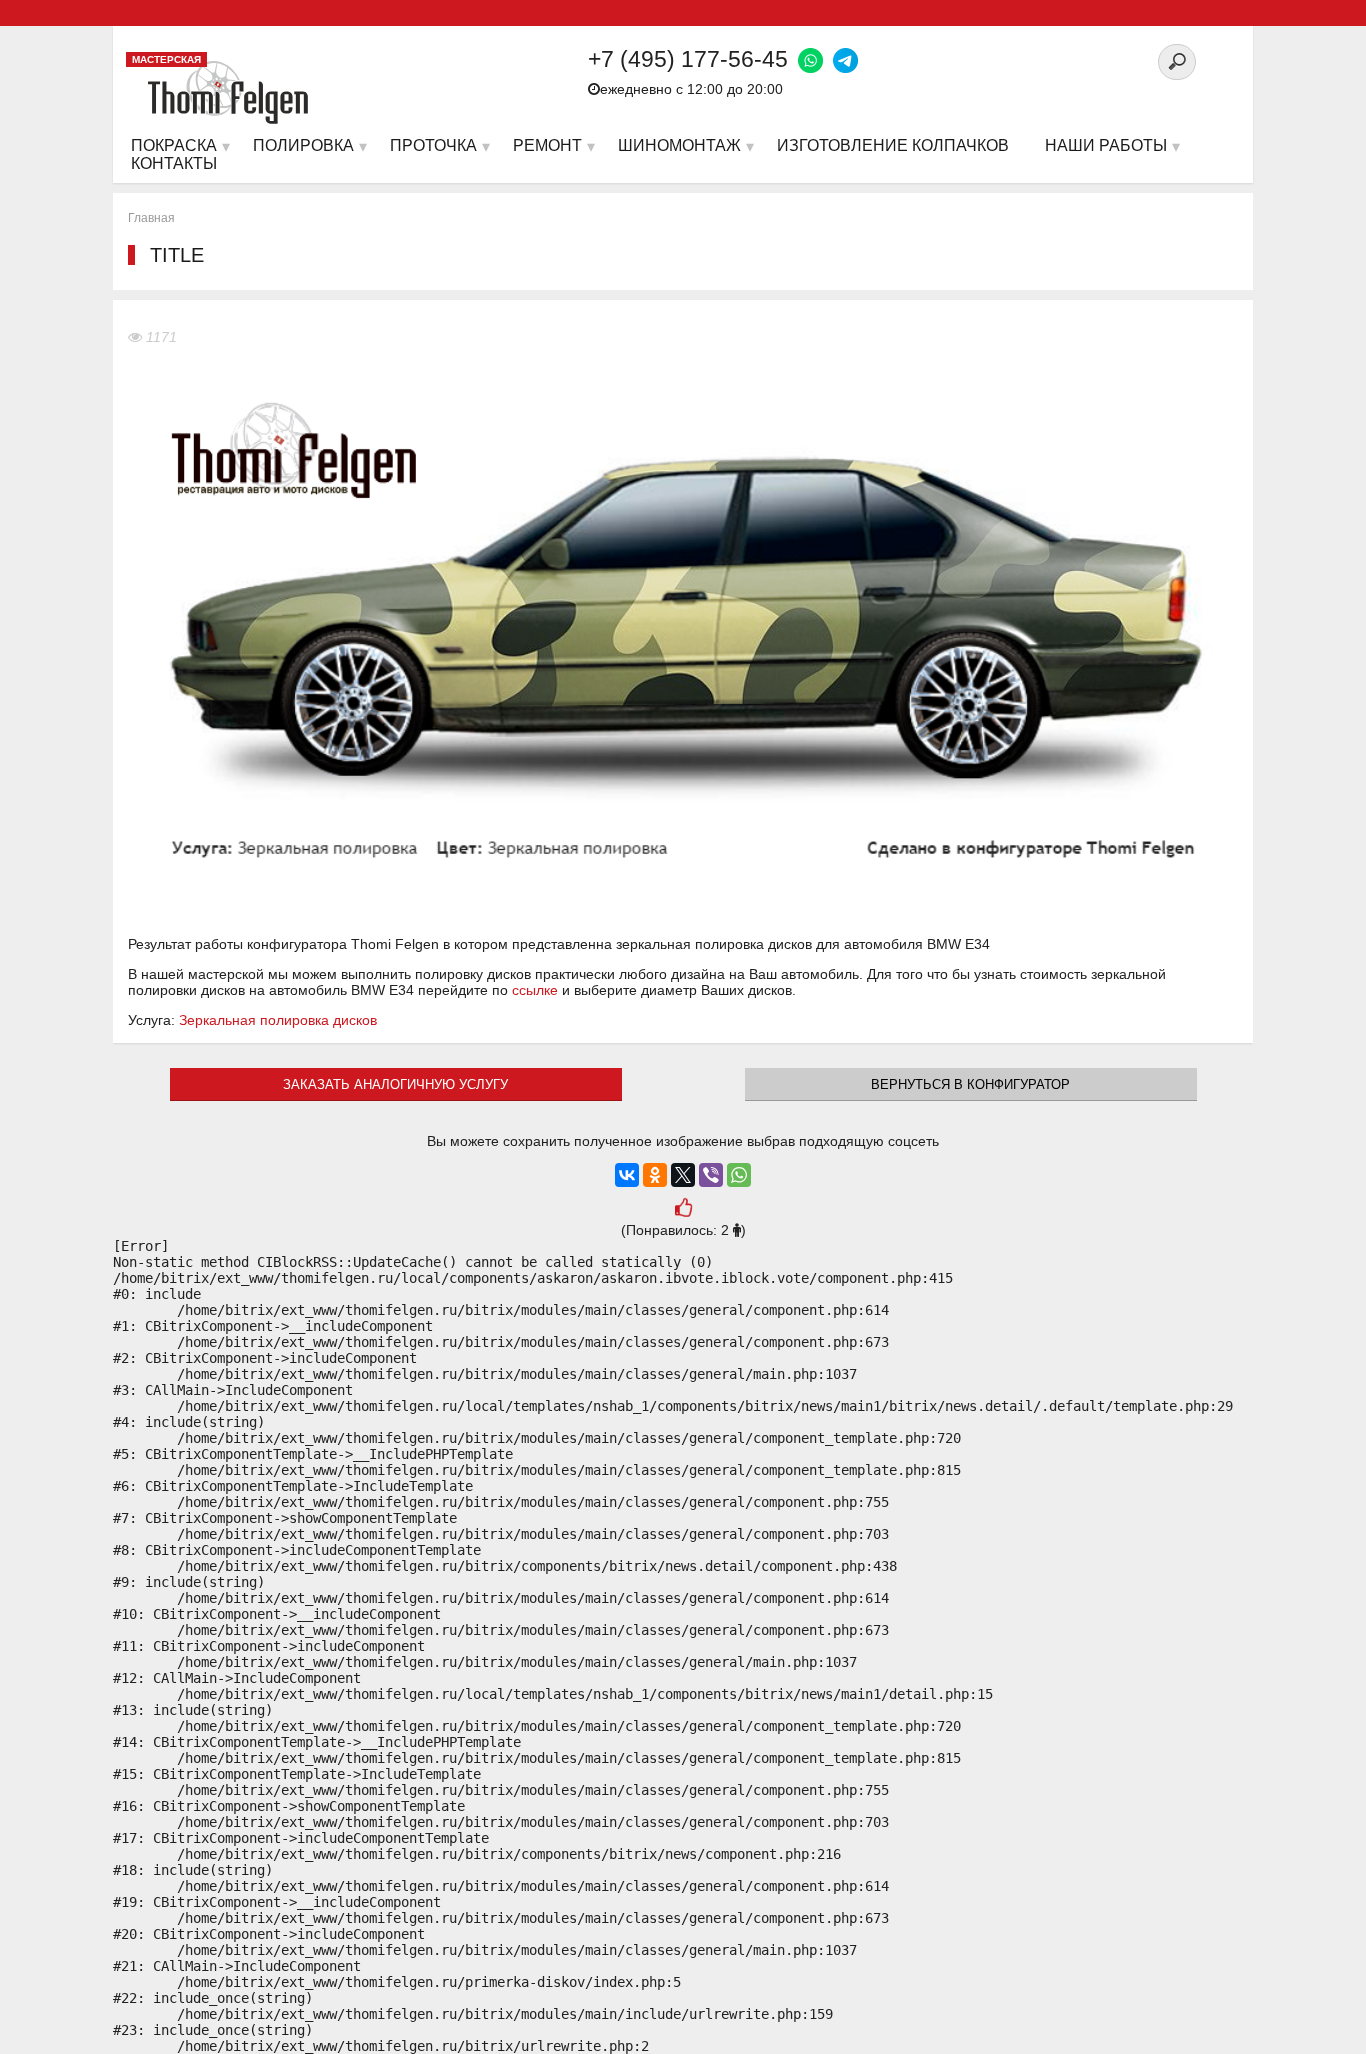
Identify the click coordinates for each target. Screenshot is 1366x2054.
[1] (682, 1210)
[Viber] (711, 1175)
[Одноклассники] (655, 1175)
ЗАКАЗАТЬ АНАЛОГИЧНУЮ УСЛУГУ (395, 1084)
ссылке (535, 990)
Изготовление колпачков (893, 145)
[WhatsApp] (739, 1175)
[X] (683, 1175)
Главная (151, 218)
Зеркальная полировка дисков (278, 1020)
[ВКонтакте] (627, 1175)
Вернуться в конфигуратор (970, 1084)
